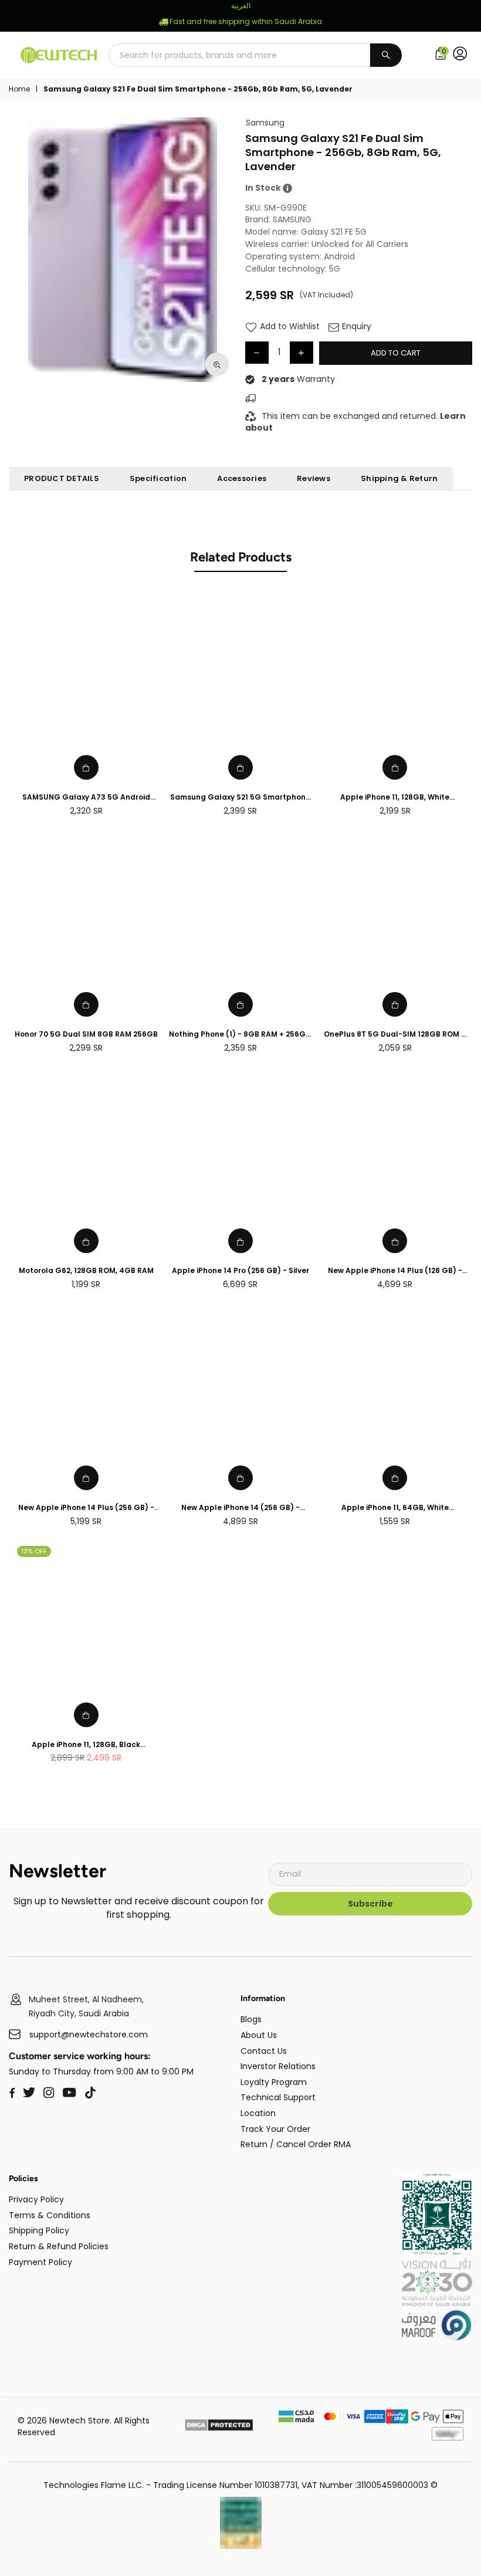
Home (19, 89)
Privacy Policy (36, 2199)
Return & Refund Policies (59, 2246)
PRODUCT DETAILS (62, 478)
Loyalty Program (274, 2082)
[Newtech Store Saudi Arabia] (437, 2253)
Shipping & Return (399, 478)
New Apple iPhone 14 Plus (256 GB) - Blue (86, 1508)
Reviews (314, 478)
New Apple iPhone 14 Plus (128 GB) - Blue (395, 1271)
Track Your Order (275, 2129)
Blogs (251, 2019)
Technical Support (278, 2097)
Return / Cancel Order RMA (296, 2144)
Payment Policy (40, 2262)
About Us (259, 2035)
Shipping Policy (39, 2230)
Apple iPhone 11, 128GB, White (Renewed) (395, 798)
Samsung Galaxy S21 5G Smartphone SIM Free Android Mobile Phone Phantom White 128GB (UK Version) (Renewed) (240, 798)
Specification (158, 478)
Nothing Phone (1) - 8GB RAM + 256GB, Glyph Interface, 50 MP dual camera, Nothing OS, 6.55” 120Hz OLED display (240, 1035)
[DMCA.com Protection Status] (219, 2427)
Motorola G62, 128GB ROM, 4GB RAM (86, 1271)
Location (258, 2113)
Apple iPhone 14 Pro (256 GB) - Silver (240, 1271)
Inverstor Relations (278, 2066)
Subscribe (370, 1904)
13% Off (34, 1551)
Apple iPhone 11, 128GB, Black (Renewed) (86, 1745)
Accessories (242, 478)
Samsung (265, 123)
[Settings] (463, 55)
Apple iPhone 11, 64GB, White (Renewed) (395, 1508)
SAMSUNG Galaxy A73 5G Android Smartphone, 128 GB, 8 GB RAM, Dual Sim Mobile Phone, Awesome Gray (86, 798)
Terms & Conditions (50, 2215)
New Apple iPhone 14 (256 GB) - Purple (240, 1508)
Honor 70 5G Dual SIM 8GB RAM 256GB (86, 1034)
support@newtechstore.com (89, 2035)
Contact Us (264, 2051)
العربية (241, 6)
